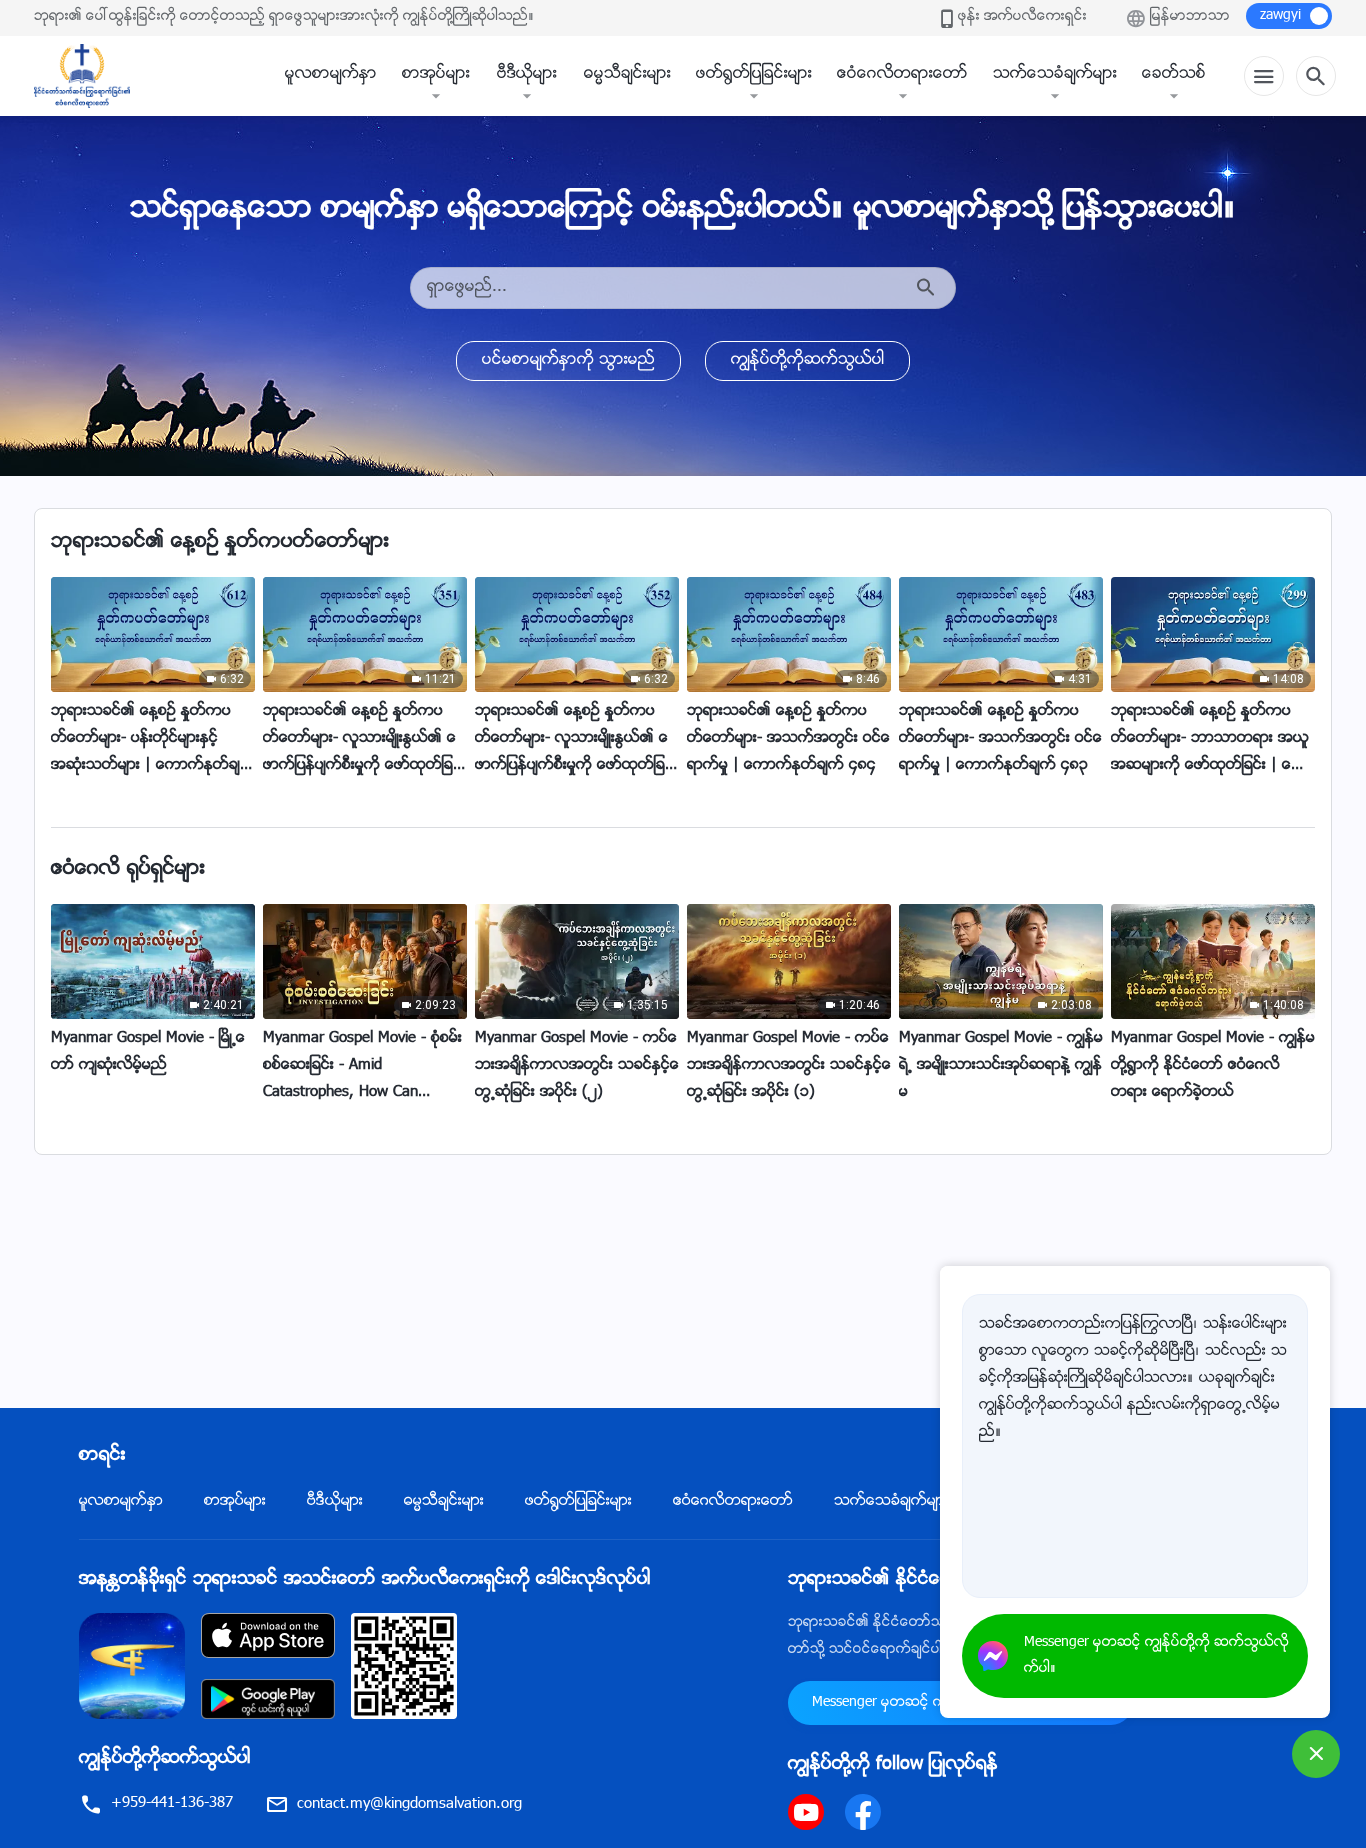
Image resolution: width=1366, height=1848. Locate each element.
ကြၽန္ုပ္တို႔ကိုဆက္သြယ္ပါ (807, 360)
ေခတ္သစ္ (1174, 74)
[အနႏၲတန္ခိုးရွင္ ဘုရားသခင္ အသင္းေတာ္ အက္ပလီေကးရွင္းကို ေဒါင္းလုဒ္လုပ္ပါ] (132, 1666)
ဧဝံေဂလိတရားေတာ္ (902, 74)
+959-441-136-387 (172, 1803)
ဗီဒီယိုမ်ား (527, 74)
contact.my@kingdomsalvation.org (409, 1804)
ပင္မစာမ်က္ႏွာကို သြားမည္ (568, 360)
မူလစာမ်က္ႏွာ (331, 74)
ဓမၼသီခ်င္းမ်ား (627, 74)
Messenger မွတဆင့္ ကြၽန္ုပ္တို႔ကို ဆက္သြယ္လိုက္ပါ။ (1156, 1656)
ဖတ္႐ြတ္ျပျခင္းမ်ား (754, 74)
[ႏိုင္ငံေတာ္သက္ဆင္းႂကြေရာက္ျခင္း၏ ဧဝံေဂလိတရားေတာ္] (92, 76)
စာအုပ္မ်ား (436, 74)
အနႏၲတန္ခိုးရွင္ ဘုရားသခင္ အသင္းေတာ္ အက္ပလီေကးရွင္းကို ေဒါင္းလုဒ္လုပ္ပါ (365, 1580)
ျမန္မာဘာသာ (1190, 17)
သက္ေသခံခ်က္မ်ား (1055, 74)
